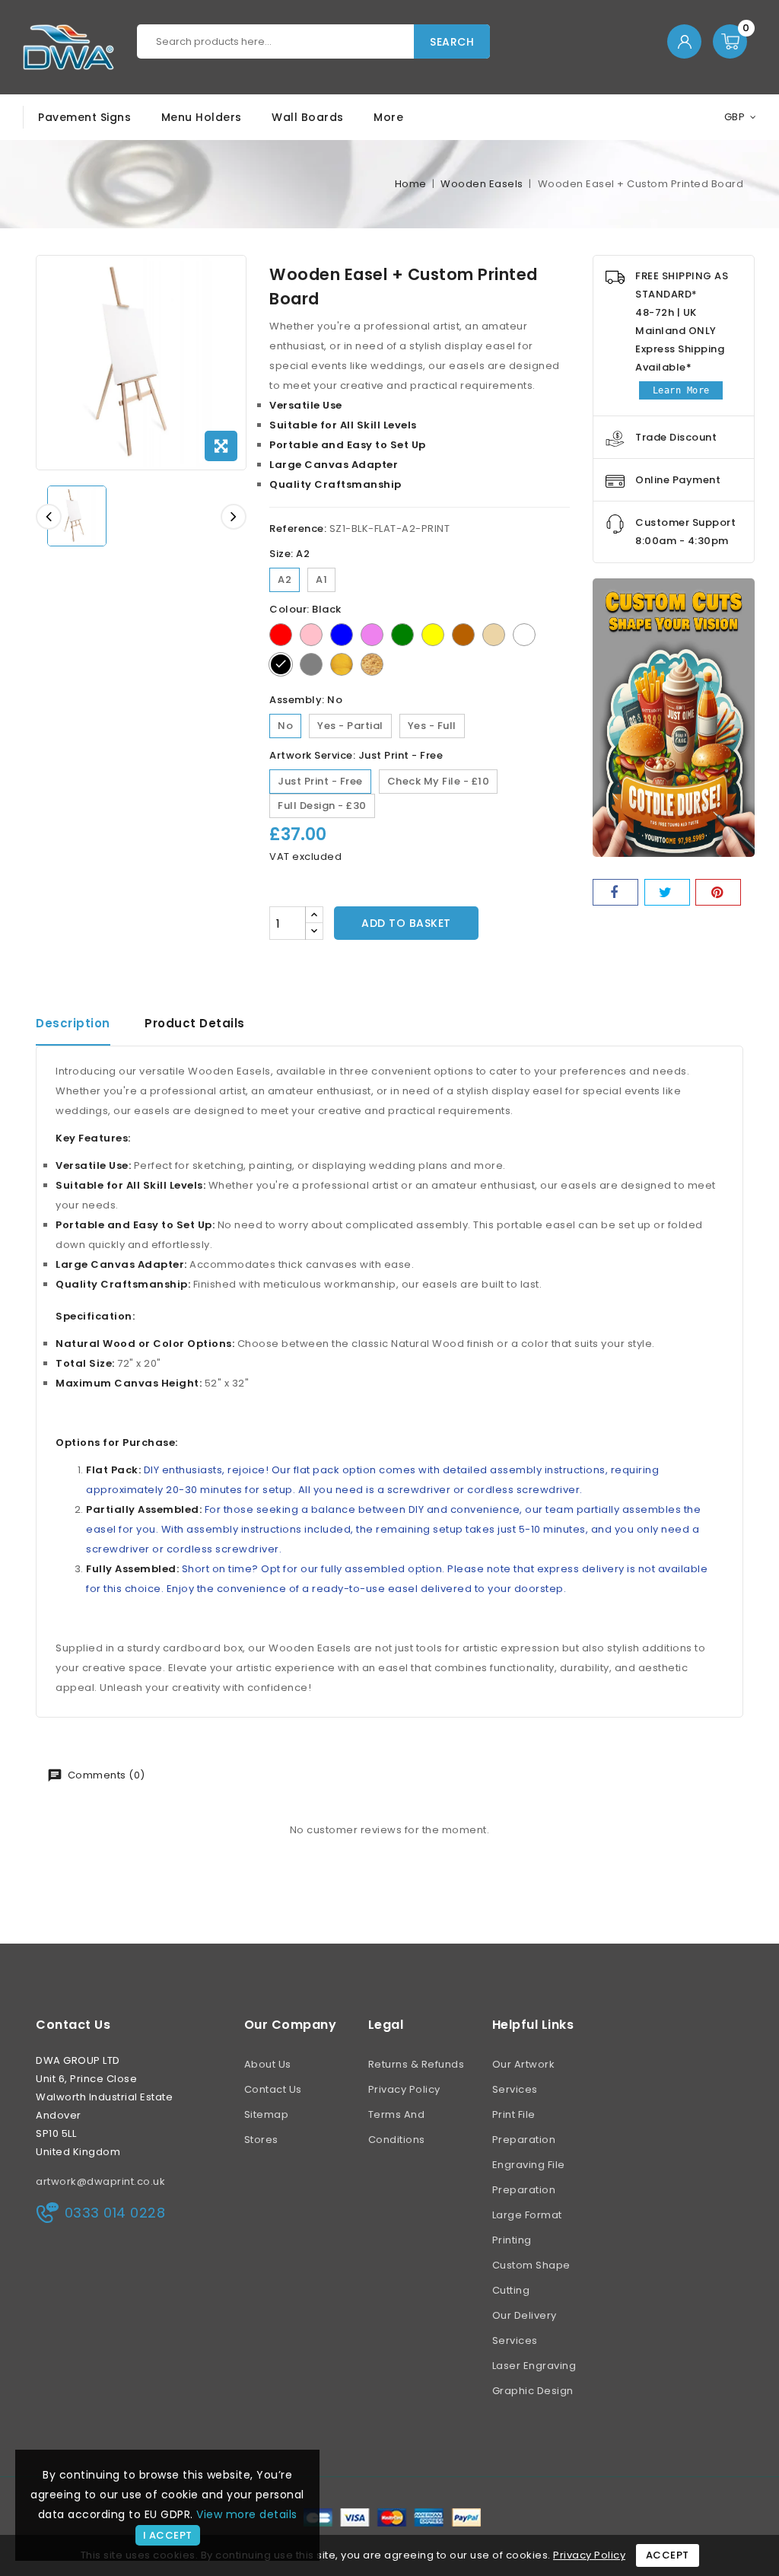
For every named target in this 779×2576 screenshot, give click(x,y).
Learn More (681, 390)
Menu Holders (202, 117)
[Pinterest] (718, 892)
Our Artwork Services (524, 2077)
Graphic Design (533, 2391)
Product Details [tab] (195, 1023)
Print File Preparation (524, 2127)
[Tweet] (667, 892)
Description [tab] (73, 1023)
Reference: (298, 529)
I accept (168, 2535)
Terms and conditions (397, 2127)
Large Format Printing (527, 2227)
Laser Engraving (534, 2366)
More (388, 117)
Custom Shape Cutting (531, 2278)
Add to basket (406, 923)
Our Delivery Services (525, 2328)
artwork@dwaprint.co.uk (100, 2181)
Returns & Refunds (417, 2064)
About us (268, 2064)
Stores (261, 2140)
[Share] (615, 892)
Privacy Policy (404, 2089)
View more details (247, 2514)
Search (452, 42)
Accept (668, 2555)
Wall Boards (308, 117)
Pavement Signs (84, 117)
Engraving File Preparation (529, 2177)
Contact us (73, 2025)
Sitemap (267, 2114)
